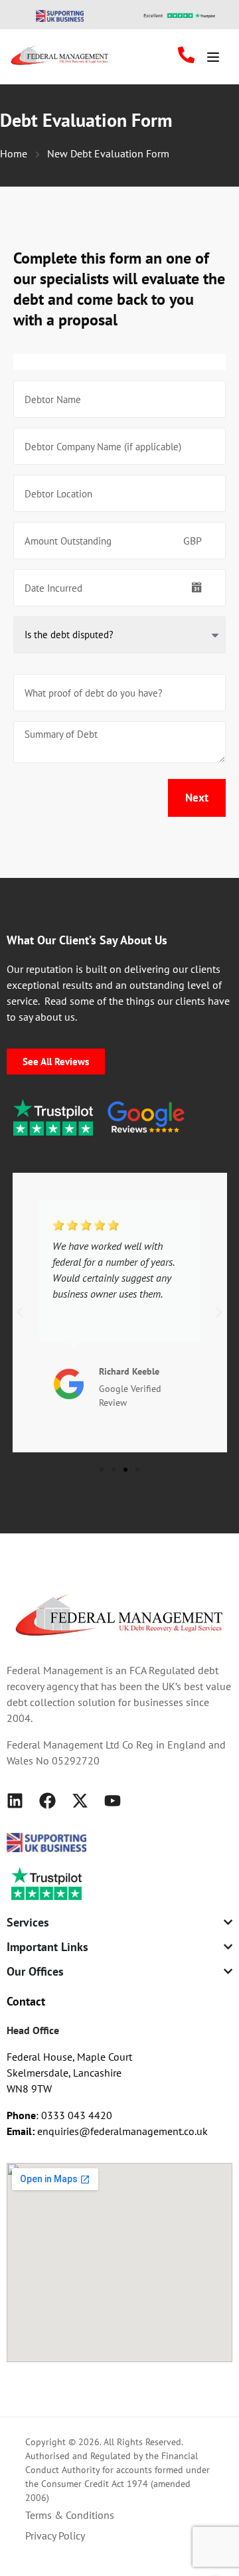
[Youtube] (113, 1801)
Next (197, 798)
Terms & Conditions (70, 2515)
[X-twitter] (80, 1801)
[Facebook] (47, 1801)
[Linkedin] (15, 1801)
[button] (20, 1312)
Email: (22, 2131)
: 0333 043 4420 (59, 2115)
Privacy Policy (55, 2535)
